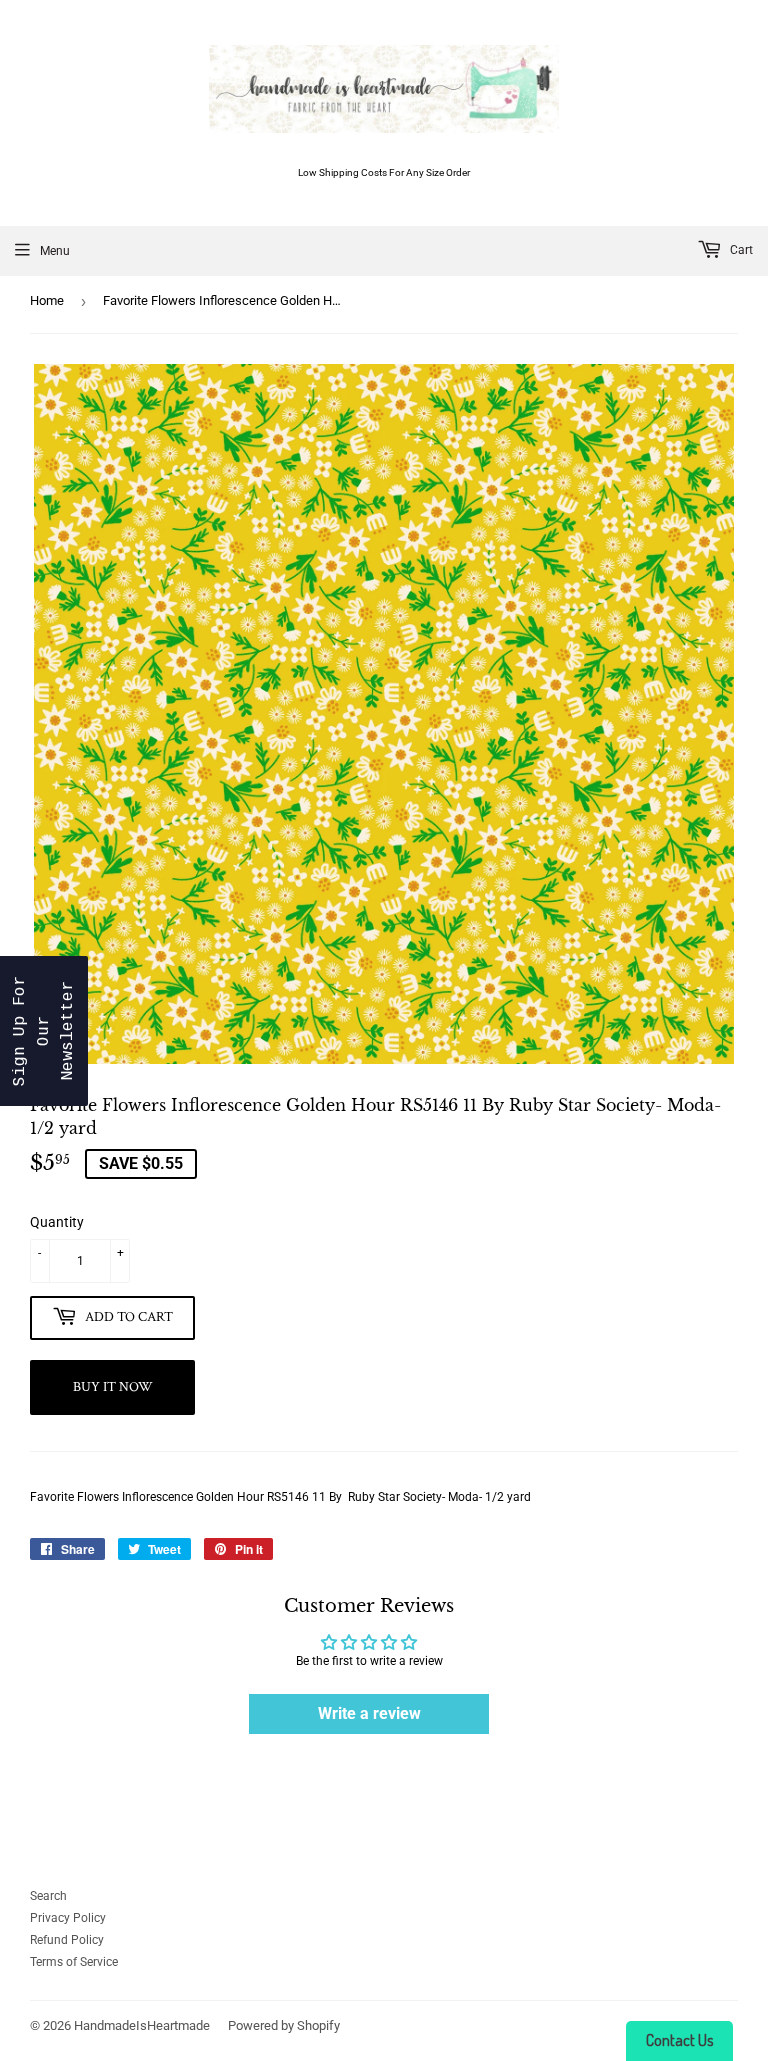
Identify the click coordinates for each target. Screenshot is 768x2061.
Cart (740, 250)
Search (48, 1896)
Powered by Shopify (284, 2025)
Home (47, 300)
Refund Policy (67, 1940)
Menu (55, 251)
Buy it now (113, 1387)
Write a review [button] (369, 1713)
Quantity (57, 1222)
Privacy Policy (68, 1918)
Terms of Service (74, 1962)
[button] (44, 1031)
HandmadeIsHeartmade (142, 2025)
